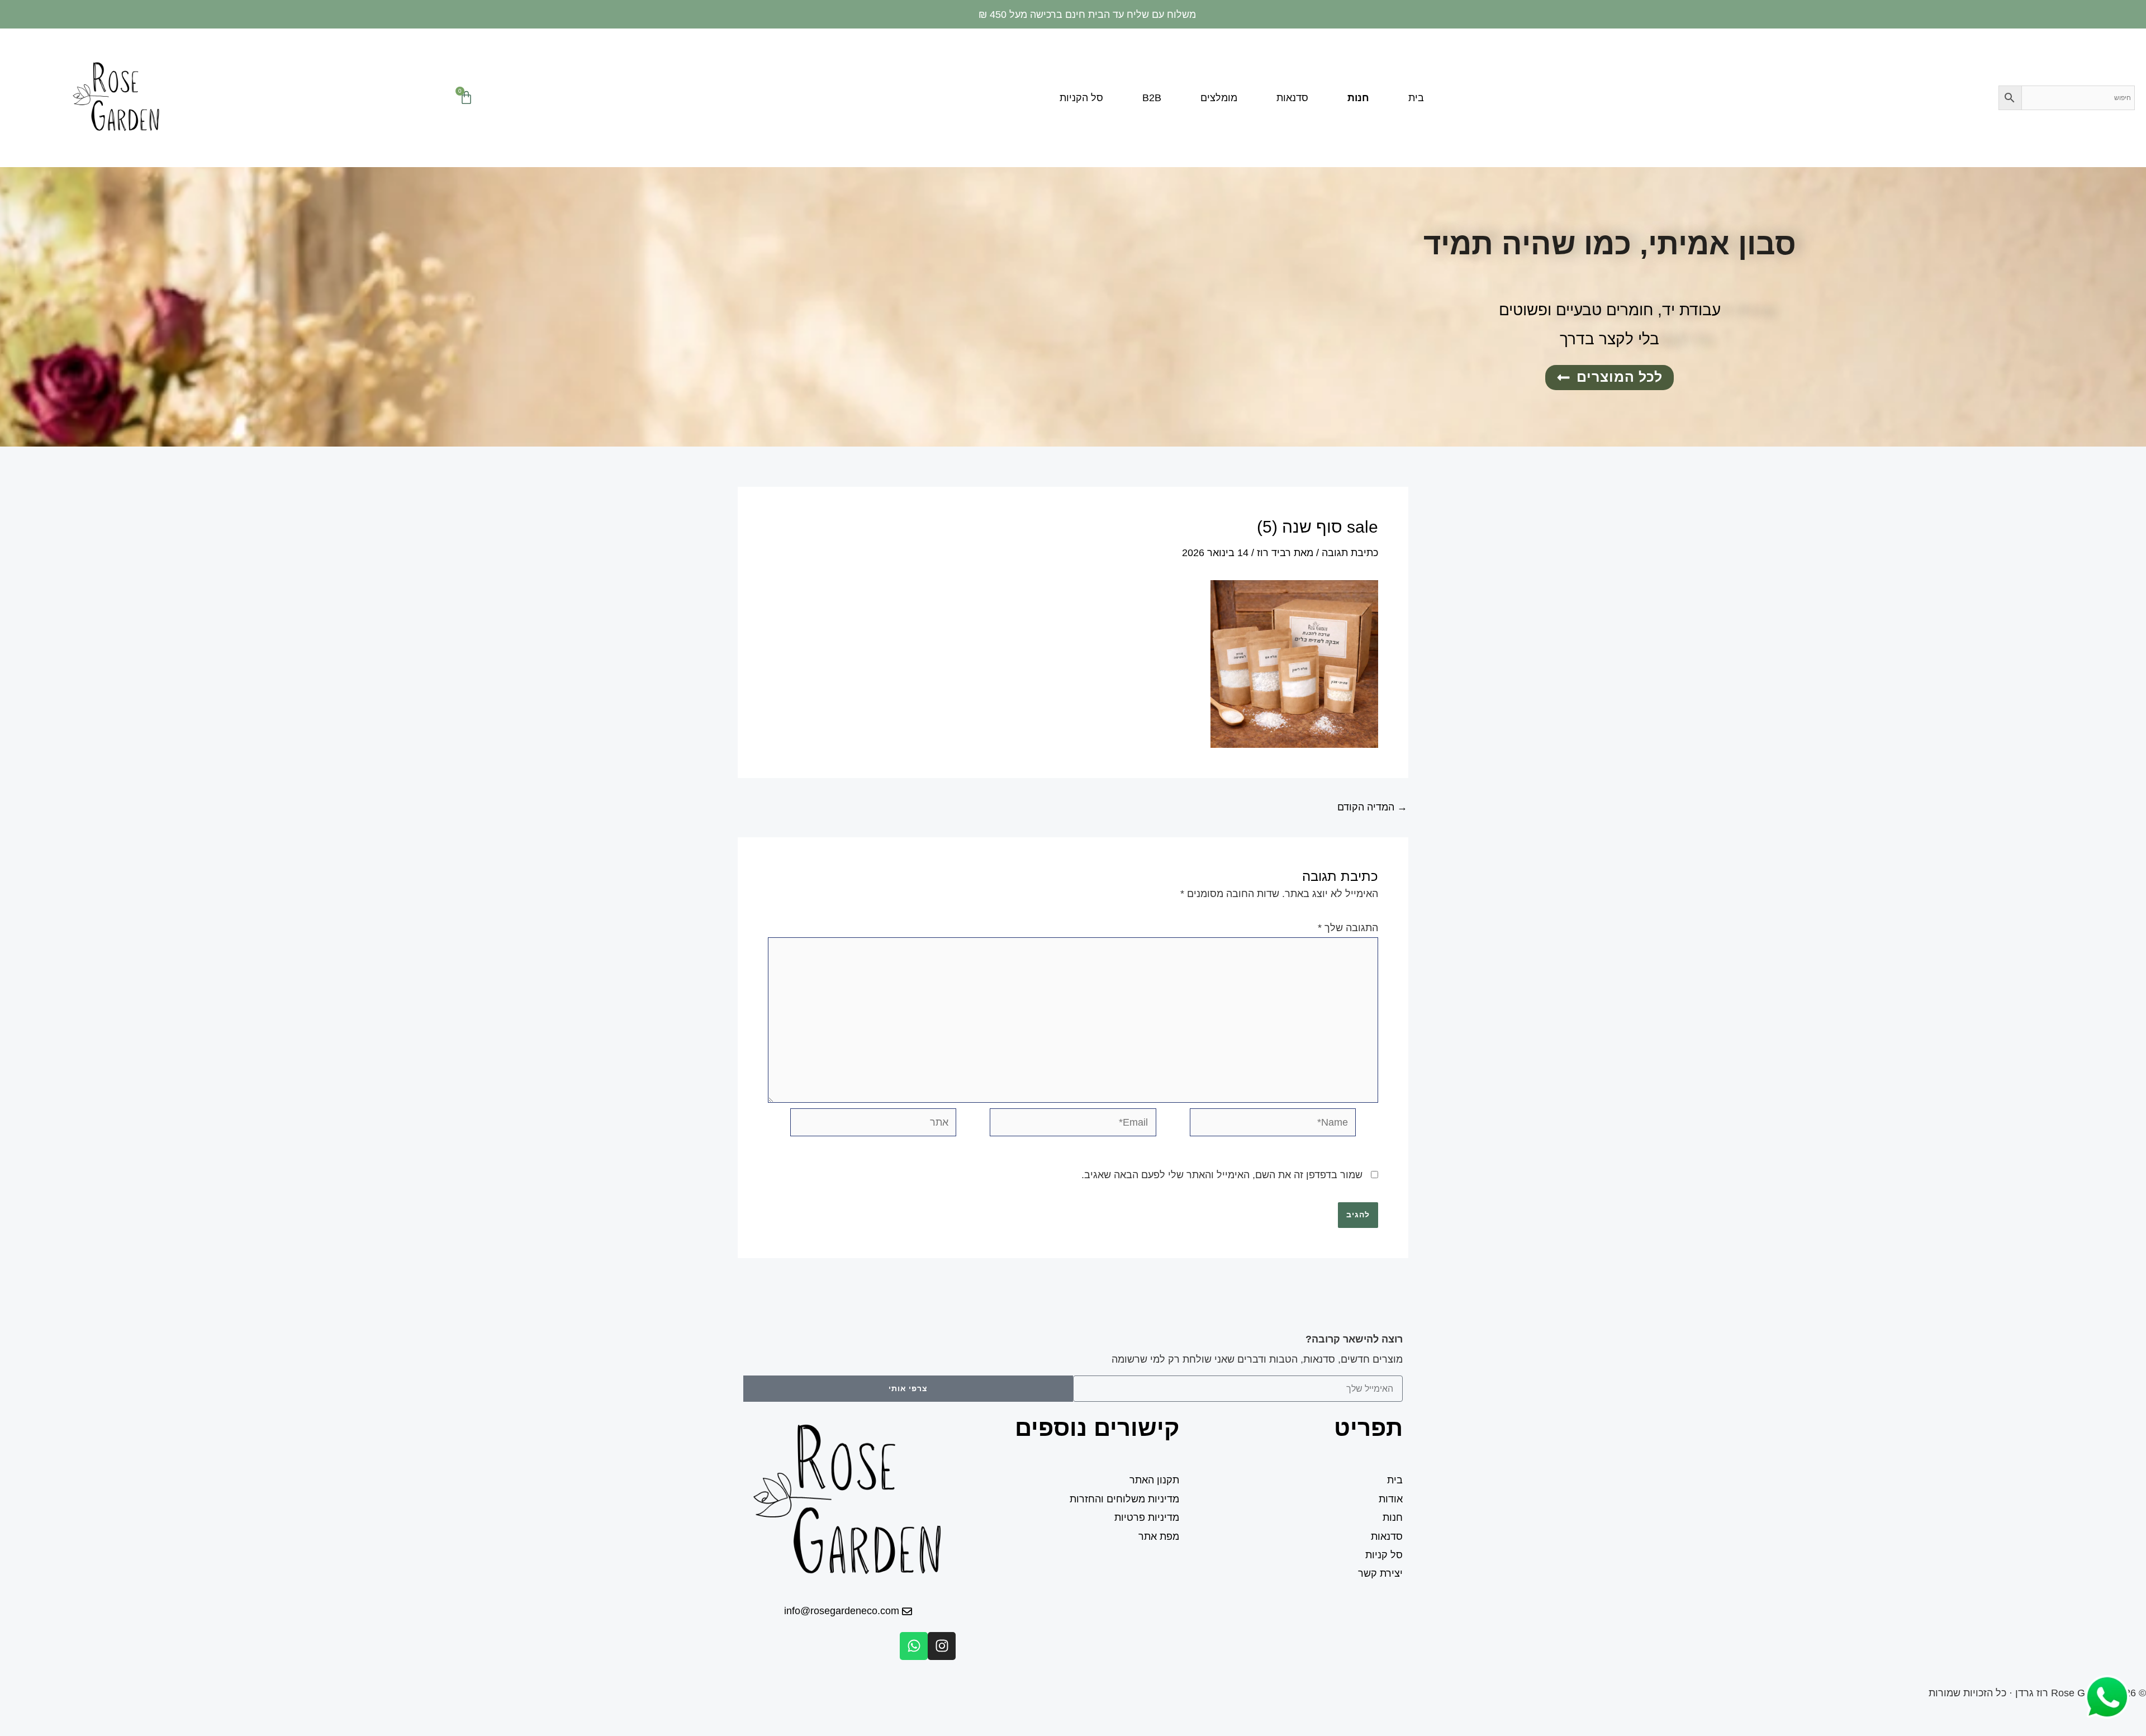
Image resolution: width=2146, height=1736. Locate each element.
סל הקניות (1081, 98)
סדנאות (1292, 98)
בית (1416, 98)
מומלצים (1219, 98)
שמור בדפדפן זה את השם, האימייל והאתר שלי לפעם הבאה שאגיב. (1222, 1175)
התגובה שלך (1348, 928)
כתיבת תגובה (1350, 553)
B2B (1152, 98)
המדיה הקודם (1372, 807)
